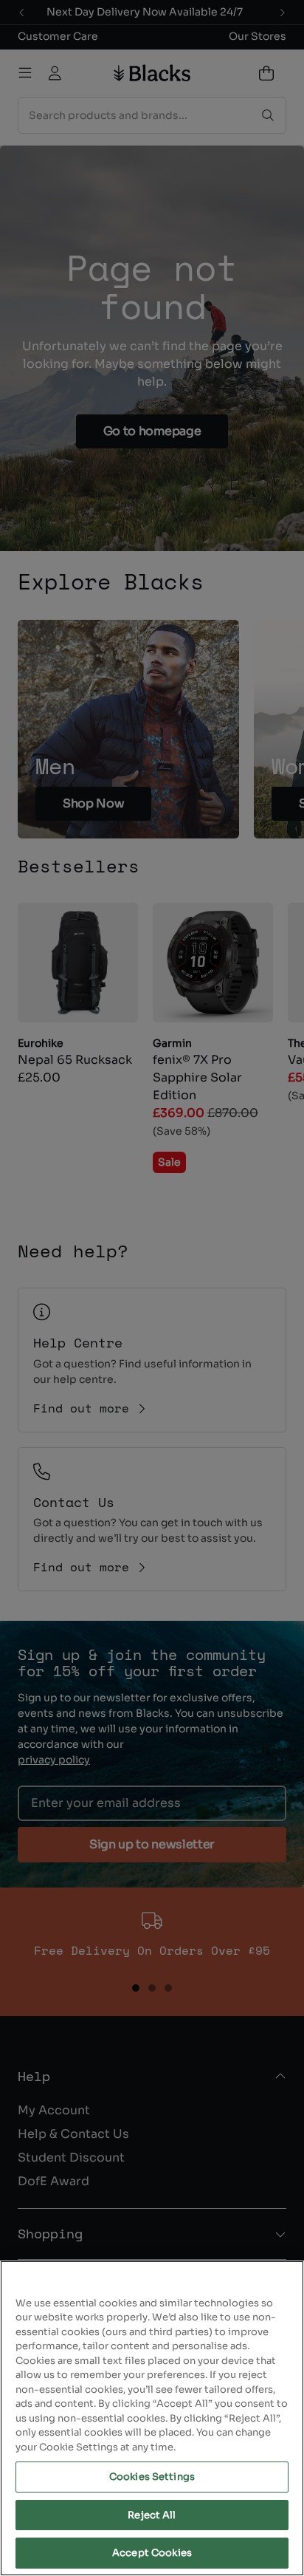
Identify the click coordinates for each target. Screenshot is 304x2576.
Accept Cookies (152, 2553)
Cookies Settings (152, 2477)
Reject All (152, 2515)
